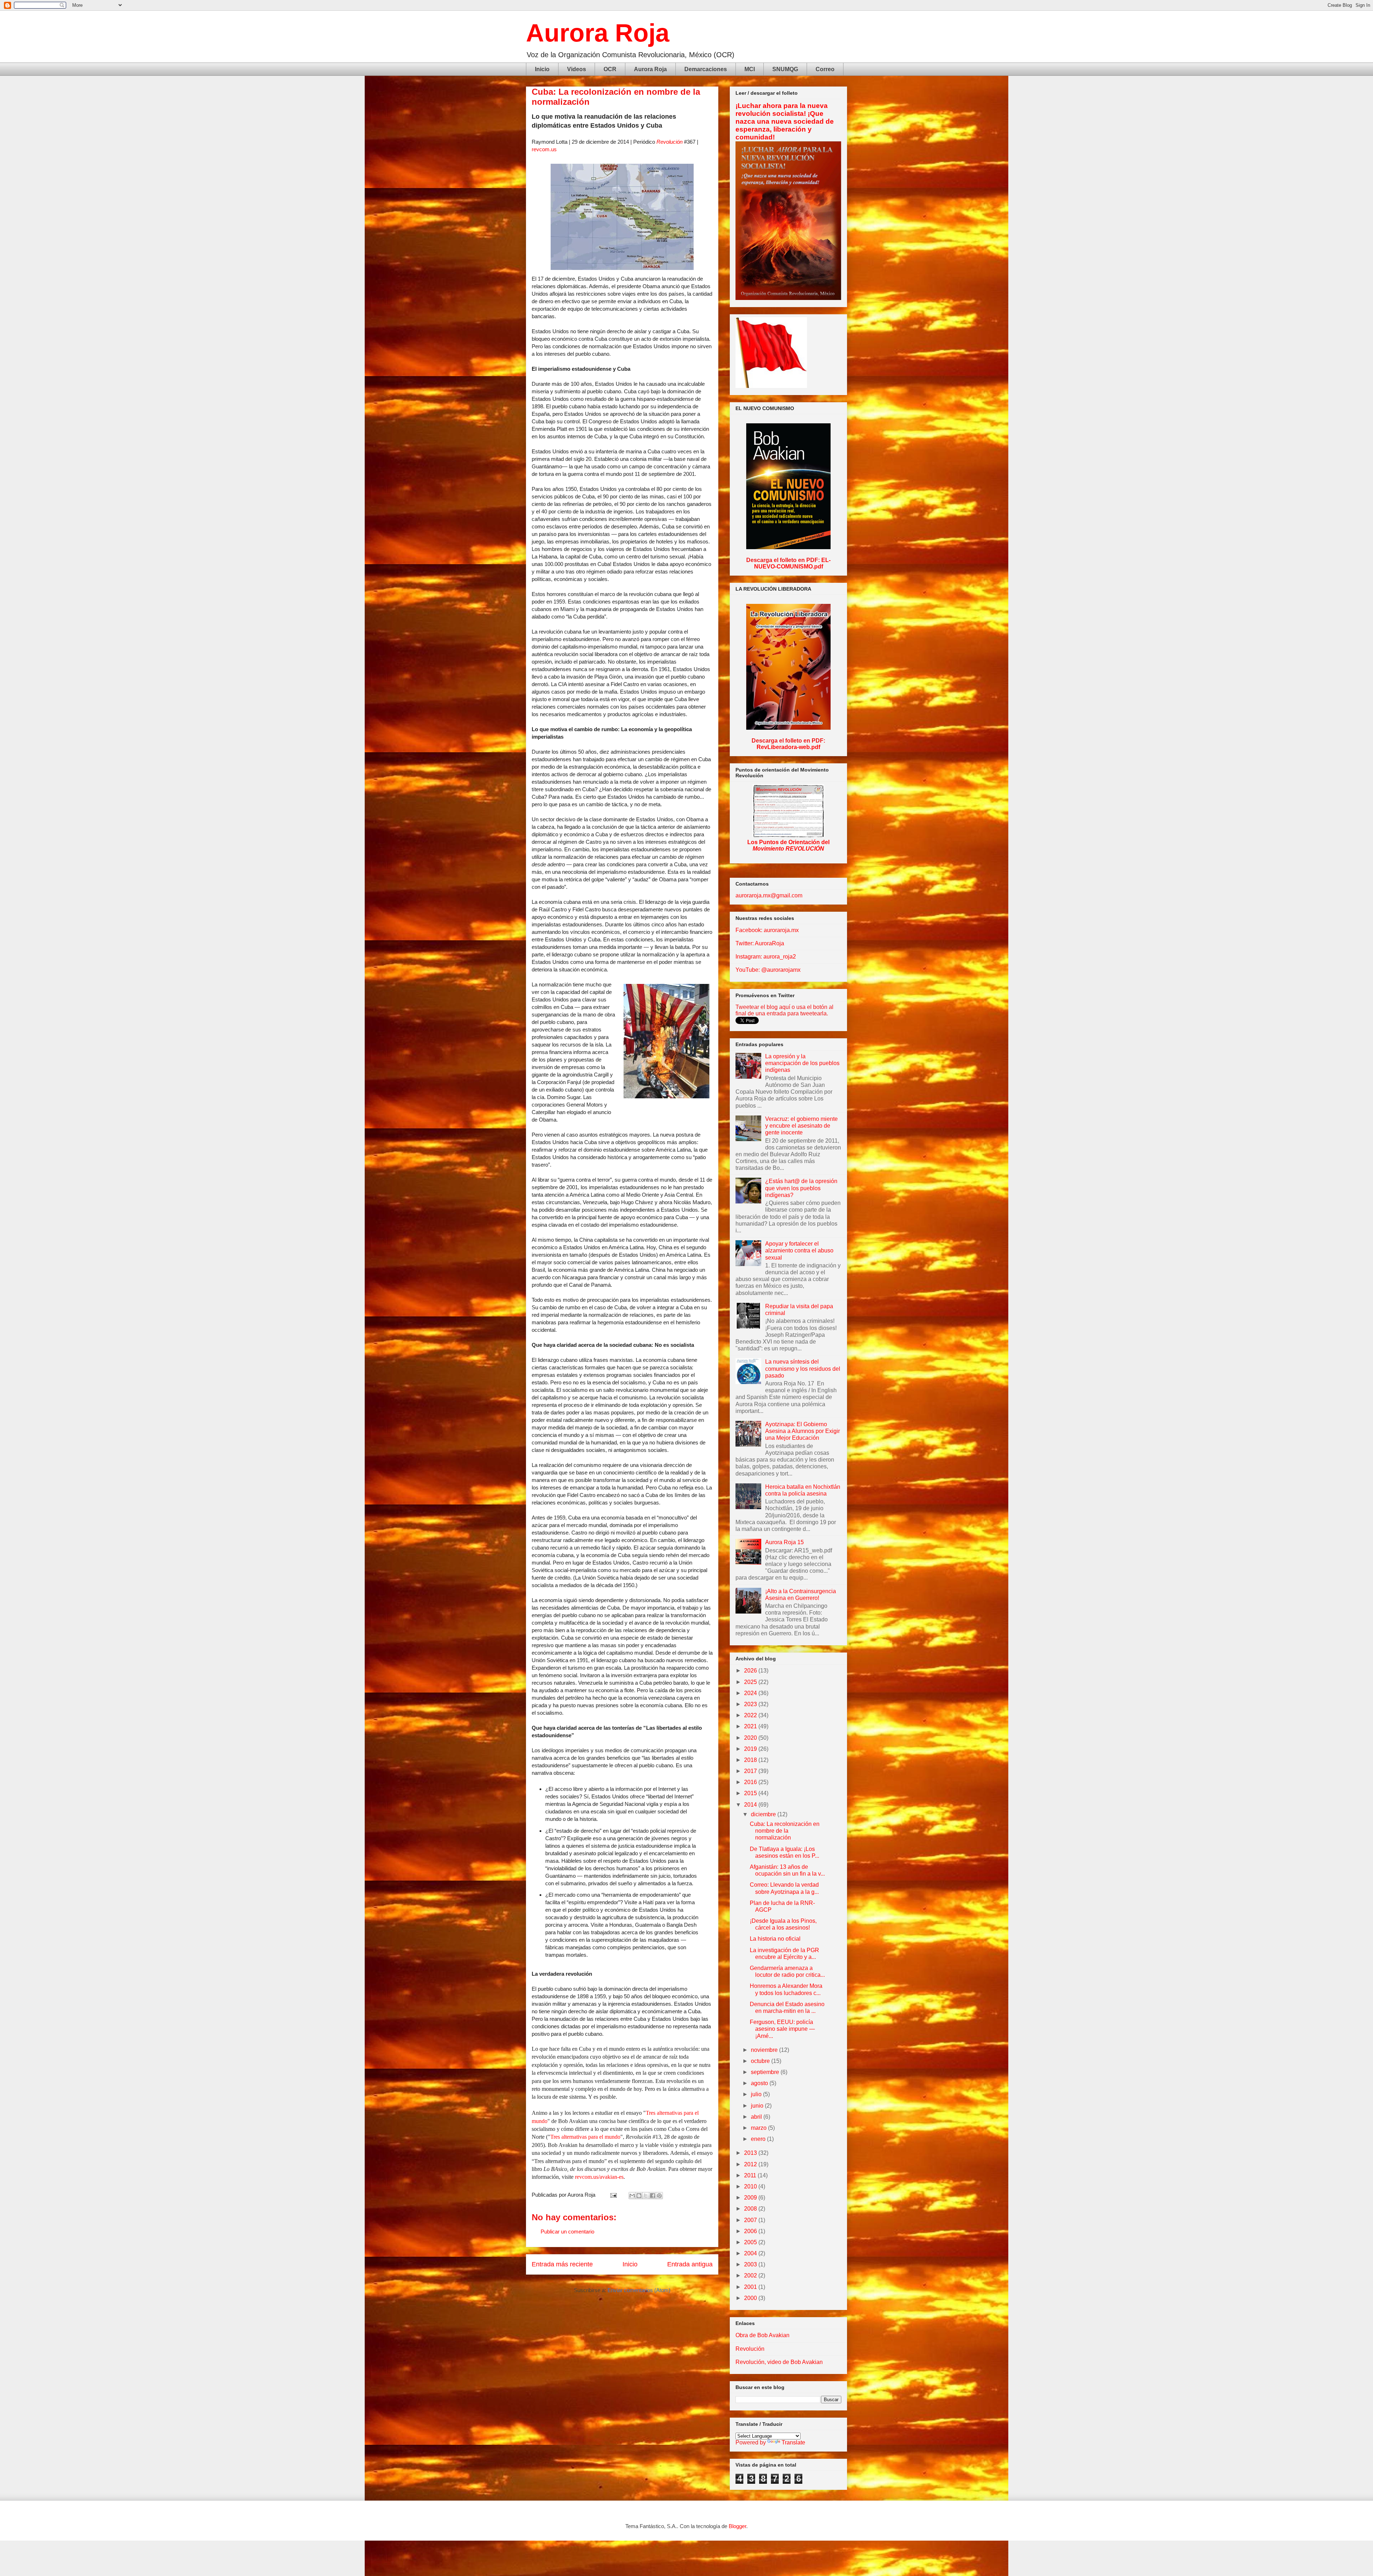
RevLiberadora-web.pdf (788, 747)
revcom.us (544, 149)
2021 (751, 1726)
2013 (751, 2153)
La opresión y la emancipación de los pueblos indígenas (802, 1063)
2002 (751, 2275)
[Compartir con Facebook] (653, 2196)
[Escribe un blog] (639, 2196)
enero (759, 2139)
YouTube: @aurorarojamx (768, 970)
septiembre (766, 2072)
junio (758, 2106)
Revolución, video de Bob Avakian (779, 2362)
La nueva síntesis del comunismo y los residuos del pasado (803, 1368)
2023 (751, 1704)
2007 (751, 2220)
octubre (761, 2061)
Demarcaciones (706, 69)
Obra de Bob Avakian (762, 2335)
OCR (610, 69)
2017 (751, 1771)
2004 (751, 2253)
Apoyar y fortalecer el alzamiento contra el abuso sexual (799, 1250)
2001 (751, 2287)
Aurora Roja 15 (784, 1542)
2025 (751, 1682)
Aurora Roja (598, 33)
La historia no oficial (775, 1939)
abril (757, 2117)
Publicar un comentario (567, 2232)
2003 (751, 2264)
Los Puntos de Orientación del (788, 845)
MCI (750, 69)
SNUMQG (785, 69)
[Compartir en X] (646, 2196)
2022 (751, 1715)
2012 (751, 2164)
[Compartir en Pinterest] (659, 2196)
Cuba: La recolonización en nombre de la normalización (785, 1831)
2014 (751, 1805)
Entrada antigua (690, 2264)
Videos (577, 69)
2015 (751, 1793)
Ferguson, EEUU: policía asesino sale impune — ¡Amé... (782, 2029)
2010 (751, 2186)
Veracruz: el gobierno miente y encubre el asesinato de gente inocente (801, 1126)
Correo (825, 69)
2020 (751, 1738)
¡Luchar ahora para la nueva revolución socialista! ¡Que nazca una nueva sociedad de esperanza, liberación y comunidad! (785, 121)
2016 (751, 1782)
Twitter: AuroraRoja (760, 943)
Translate (793, 2442)
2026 (751, 1671)
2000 (751, 2298)
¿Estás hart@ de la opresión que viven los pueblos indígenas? (801, 1188)
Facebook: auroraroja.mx (767, 930)
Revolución (670, 142)
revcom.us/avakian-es (599, 2177)
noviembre (765, 2050)
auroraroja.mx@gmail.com (769, 895)
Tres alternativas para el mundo (585, 2137)
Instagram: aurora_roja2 (766, 957)
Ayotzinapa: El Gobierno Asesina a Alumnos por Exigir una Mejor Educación (803, 1431)
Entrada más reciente (562, 2264)
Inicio (542, 69)
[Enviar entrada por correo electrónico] (613, 2195)
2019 (751, 1749)
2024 (751, 1693)
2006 (751, 2231)
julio (757, 2094)
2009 (751, 2198)
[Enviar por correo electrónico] (632, 2196)
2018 (751, 1760)
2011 (751, 2175)
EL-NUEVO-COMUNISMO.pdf (793, 563)
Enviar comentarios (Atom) (639, 2290)
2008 (751, 2209)
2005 (751, 2242)
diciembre (764, 1814)
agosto (760, 2083)
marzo (759, 2128)
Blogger (737, 2526)
